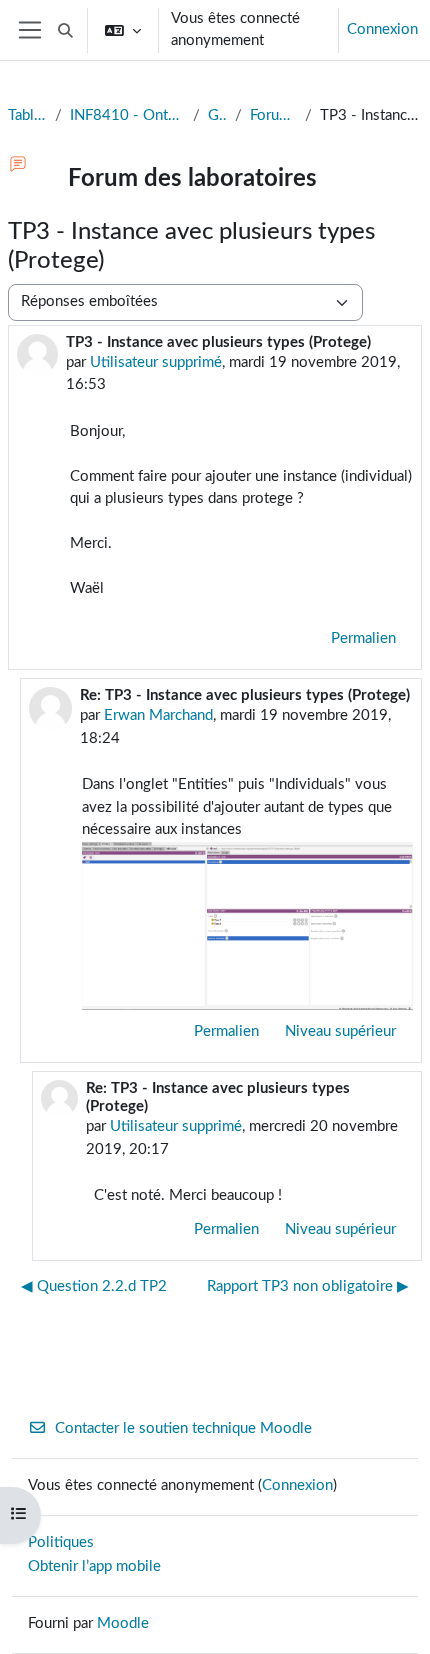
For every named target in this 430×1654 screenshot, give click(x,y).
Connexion (382, 29)
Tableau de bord (27, 115)
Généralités (217, 115)
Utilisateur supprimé (156, 362)
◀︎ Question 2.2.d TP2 (94, 1286)
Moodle (123, 1623)
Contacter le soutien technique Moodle (183, 1428)
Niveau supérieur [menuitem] (340, 1031)
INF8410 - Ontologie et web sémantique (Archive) (127, 115)
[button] (65, 30)
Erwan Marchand (158, 715)
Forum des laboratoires (273, 115)
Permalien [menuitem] (363, 638)
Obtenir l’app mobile (94, 1566)
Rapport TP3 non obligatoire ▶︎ (308, 1286)
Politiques (61, 1542)
